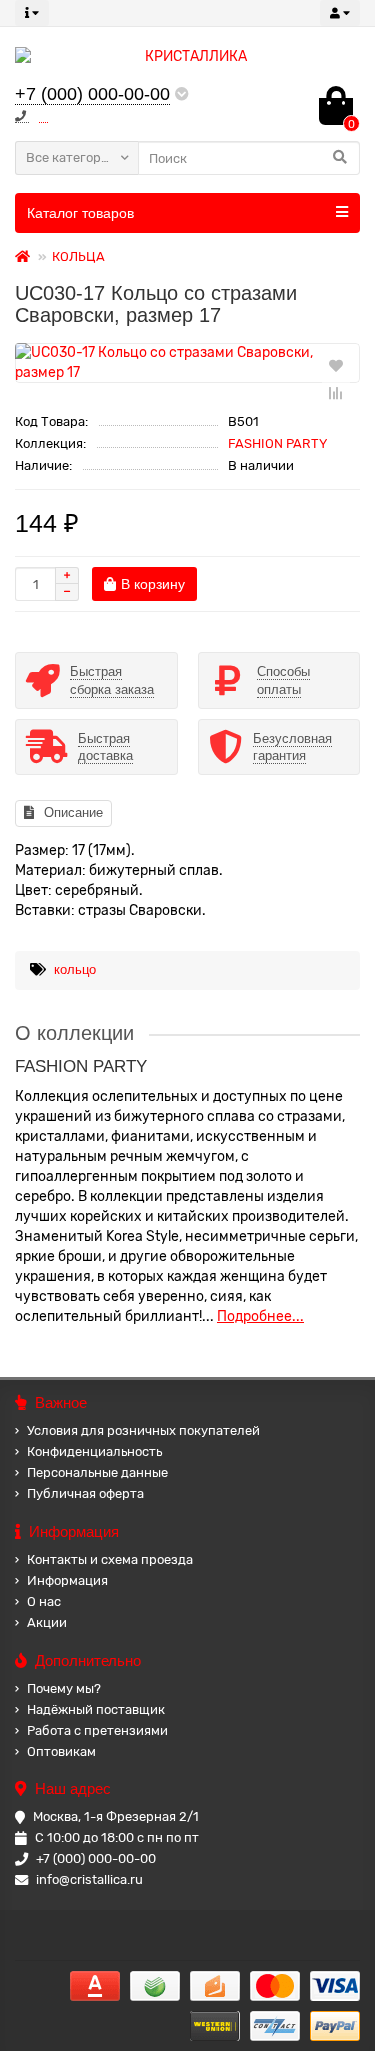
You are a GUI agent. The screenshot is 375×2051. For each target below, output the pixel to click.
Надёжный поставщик (96, 1709)
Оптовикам (61, 1751)
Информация (67, 1580)
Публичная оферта (85, 1493)
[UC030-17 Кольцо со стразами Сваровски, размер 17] (187, 363)
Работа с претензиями (97, 1730)
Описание (73, 812)
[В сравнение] (336, 393)
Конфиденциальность (94, 1451)
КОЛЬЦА (78, 256)
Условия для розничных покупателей (143, 1430)
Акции (47, 1622)
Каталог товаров (80, 213)
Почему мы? (64, 1688)
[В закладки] (336, 365)
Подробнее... (260, 1316)
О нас (44, 1601)
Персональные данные (97, 1472)
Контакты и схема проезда (110, 1559)
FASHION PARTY (277, 443)
